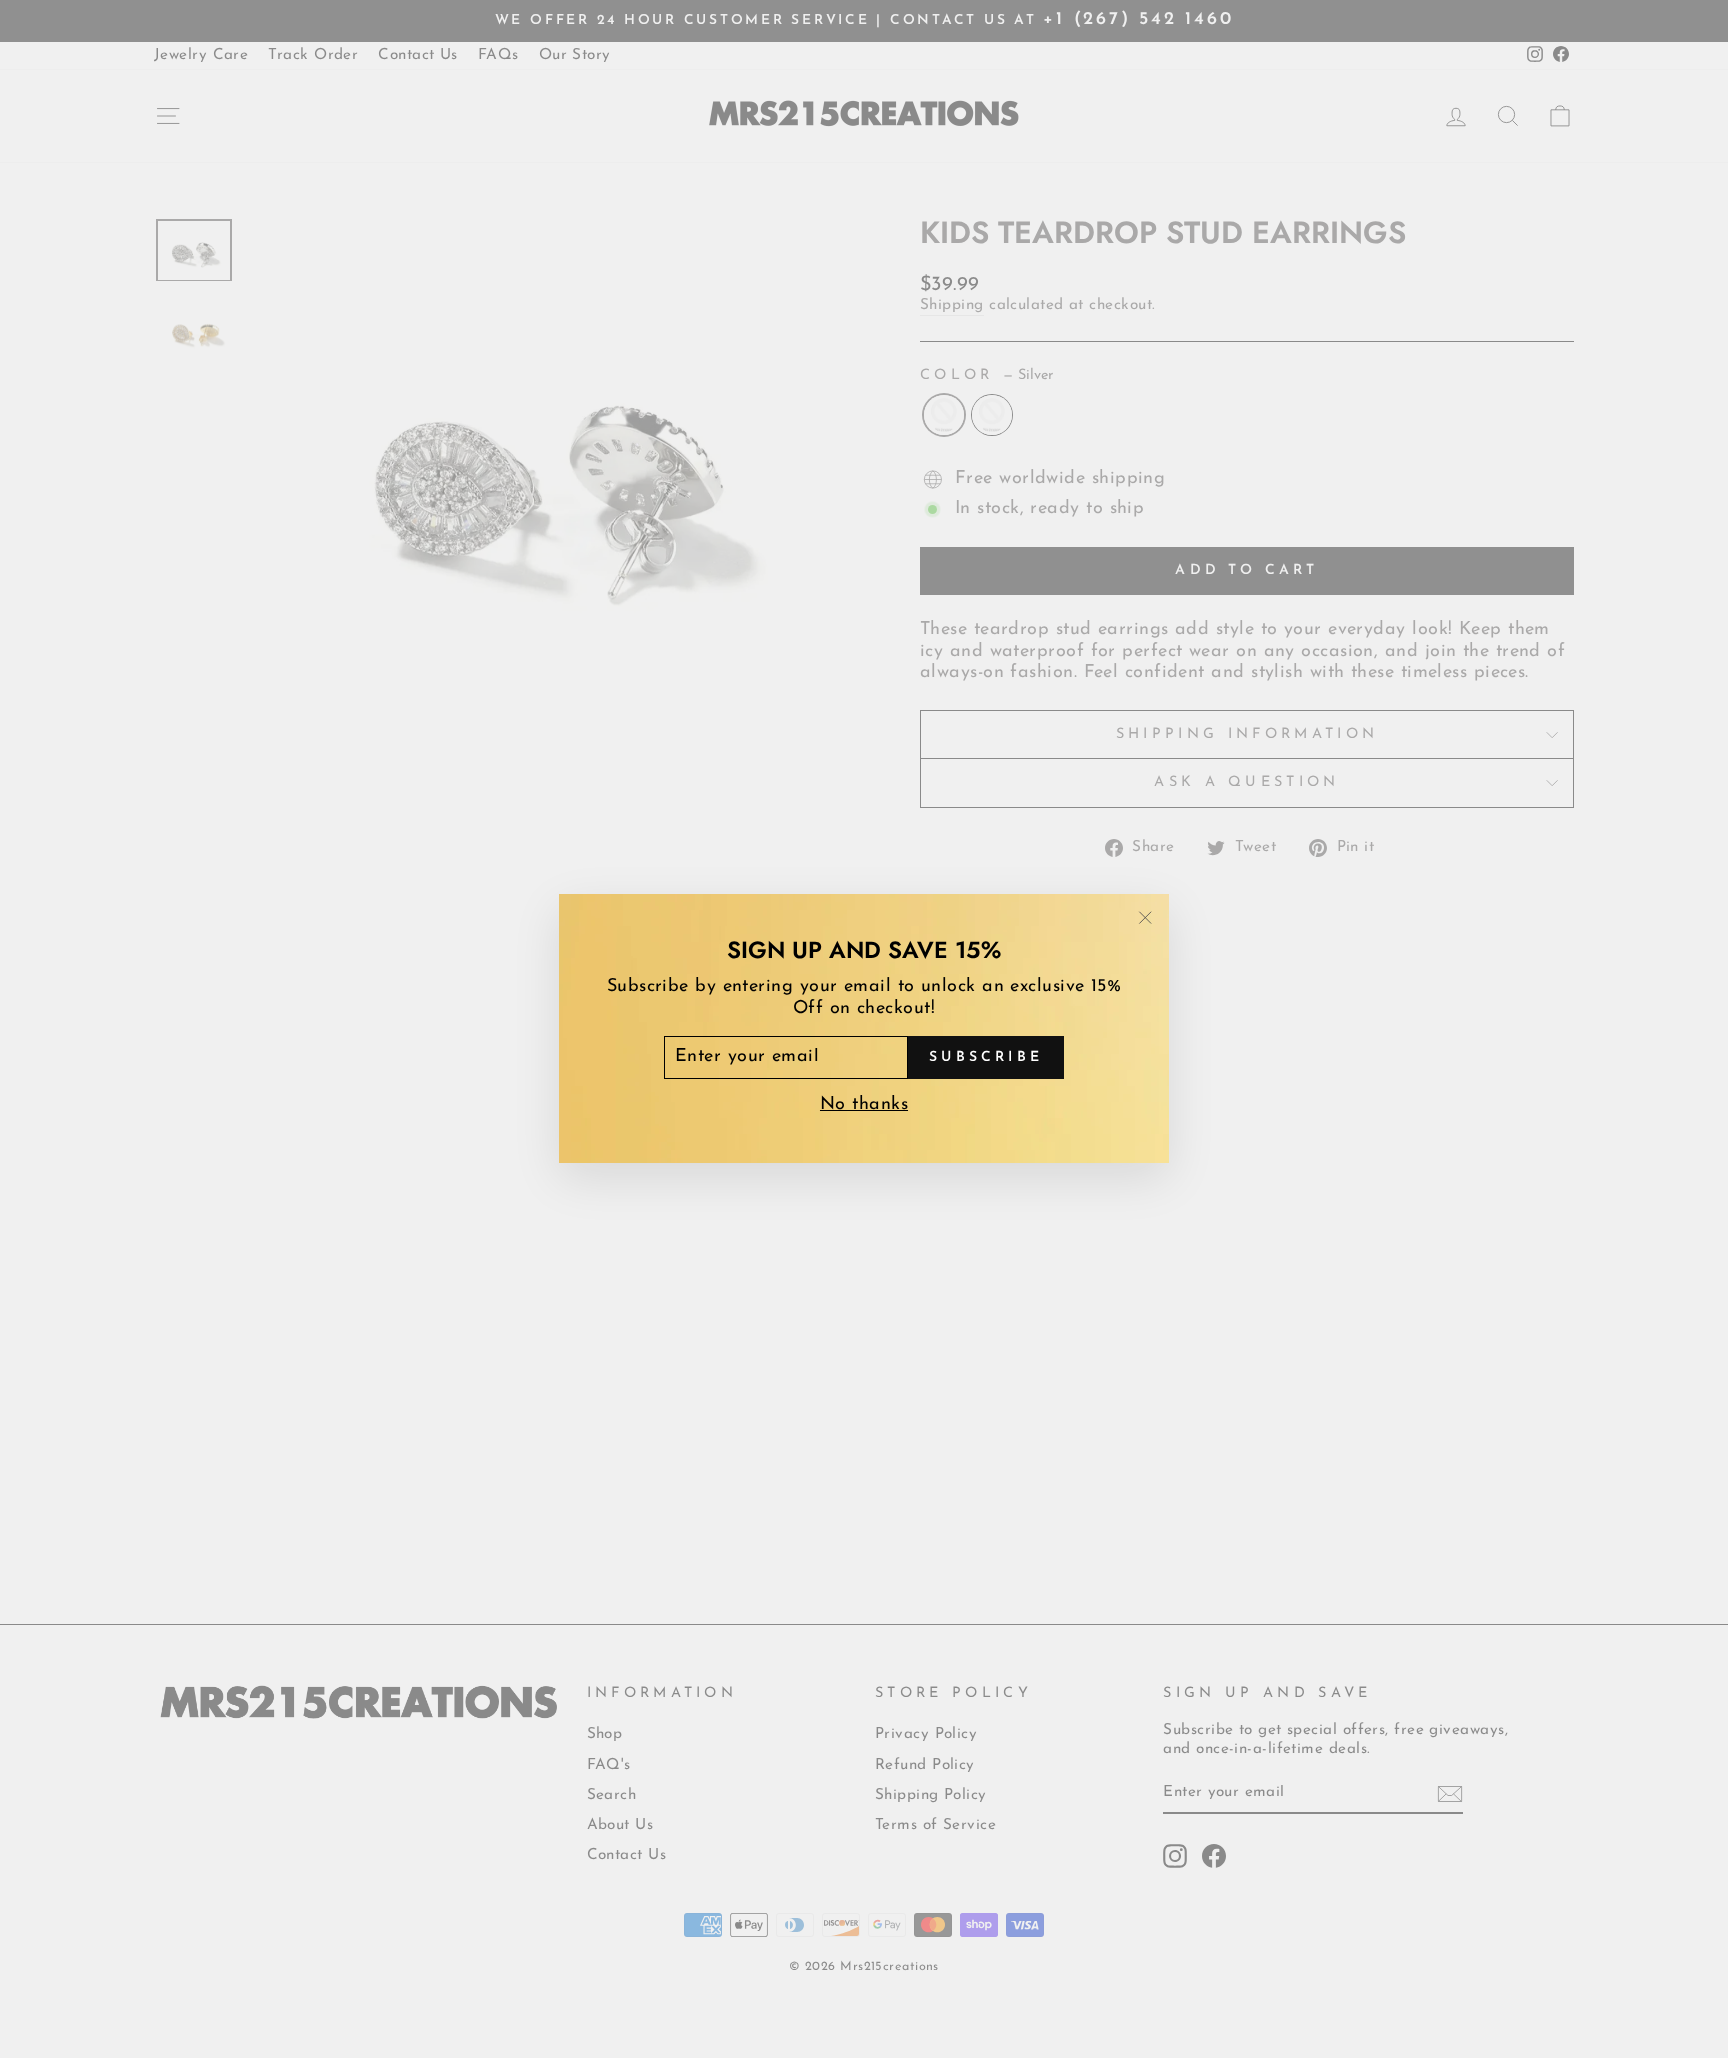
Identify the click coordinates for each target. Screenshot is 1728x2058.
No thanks (864, 1106)
